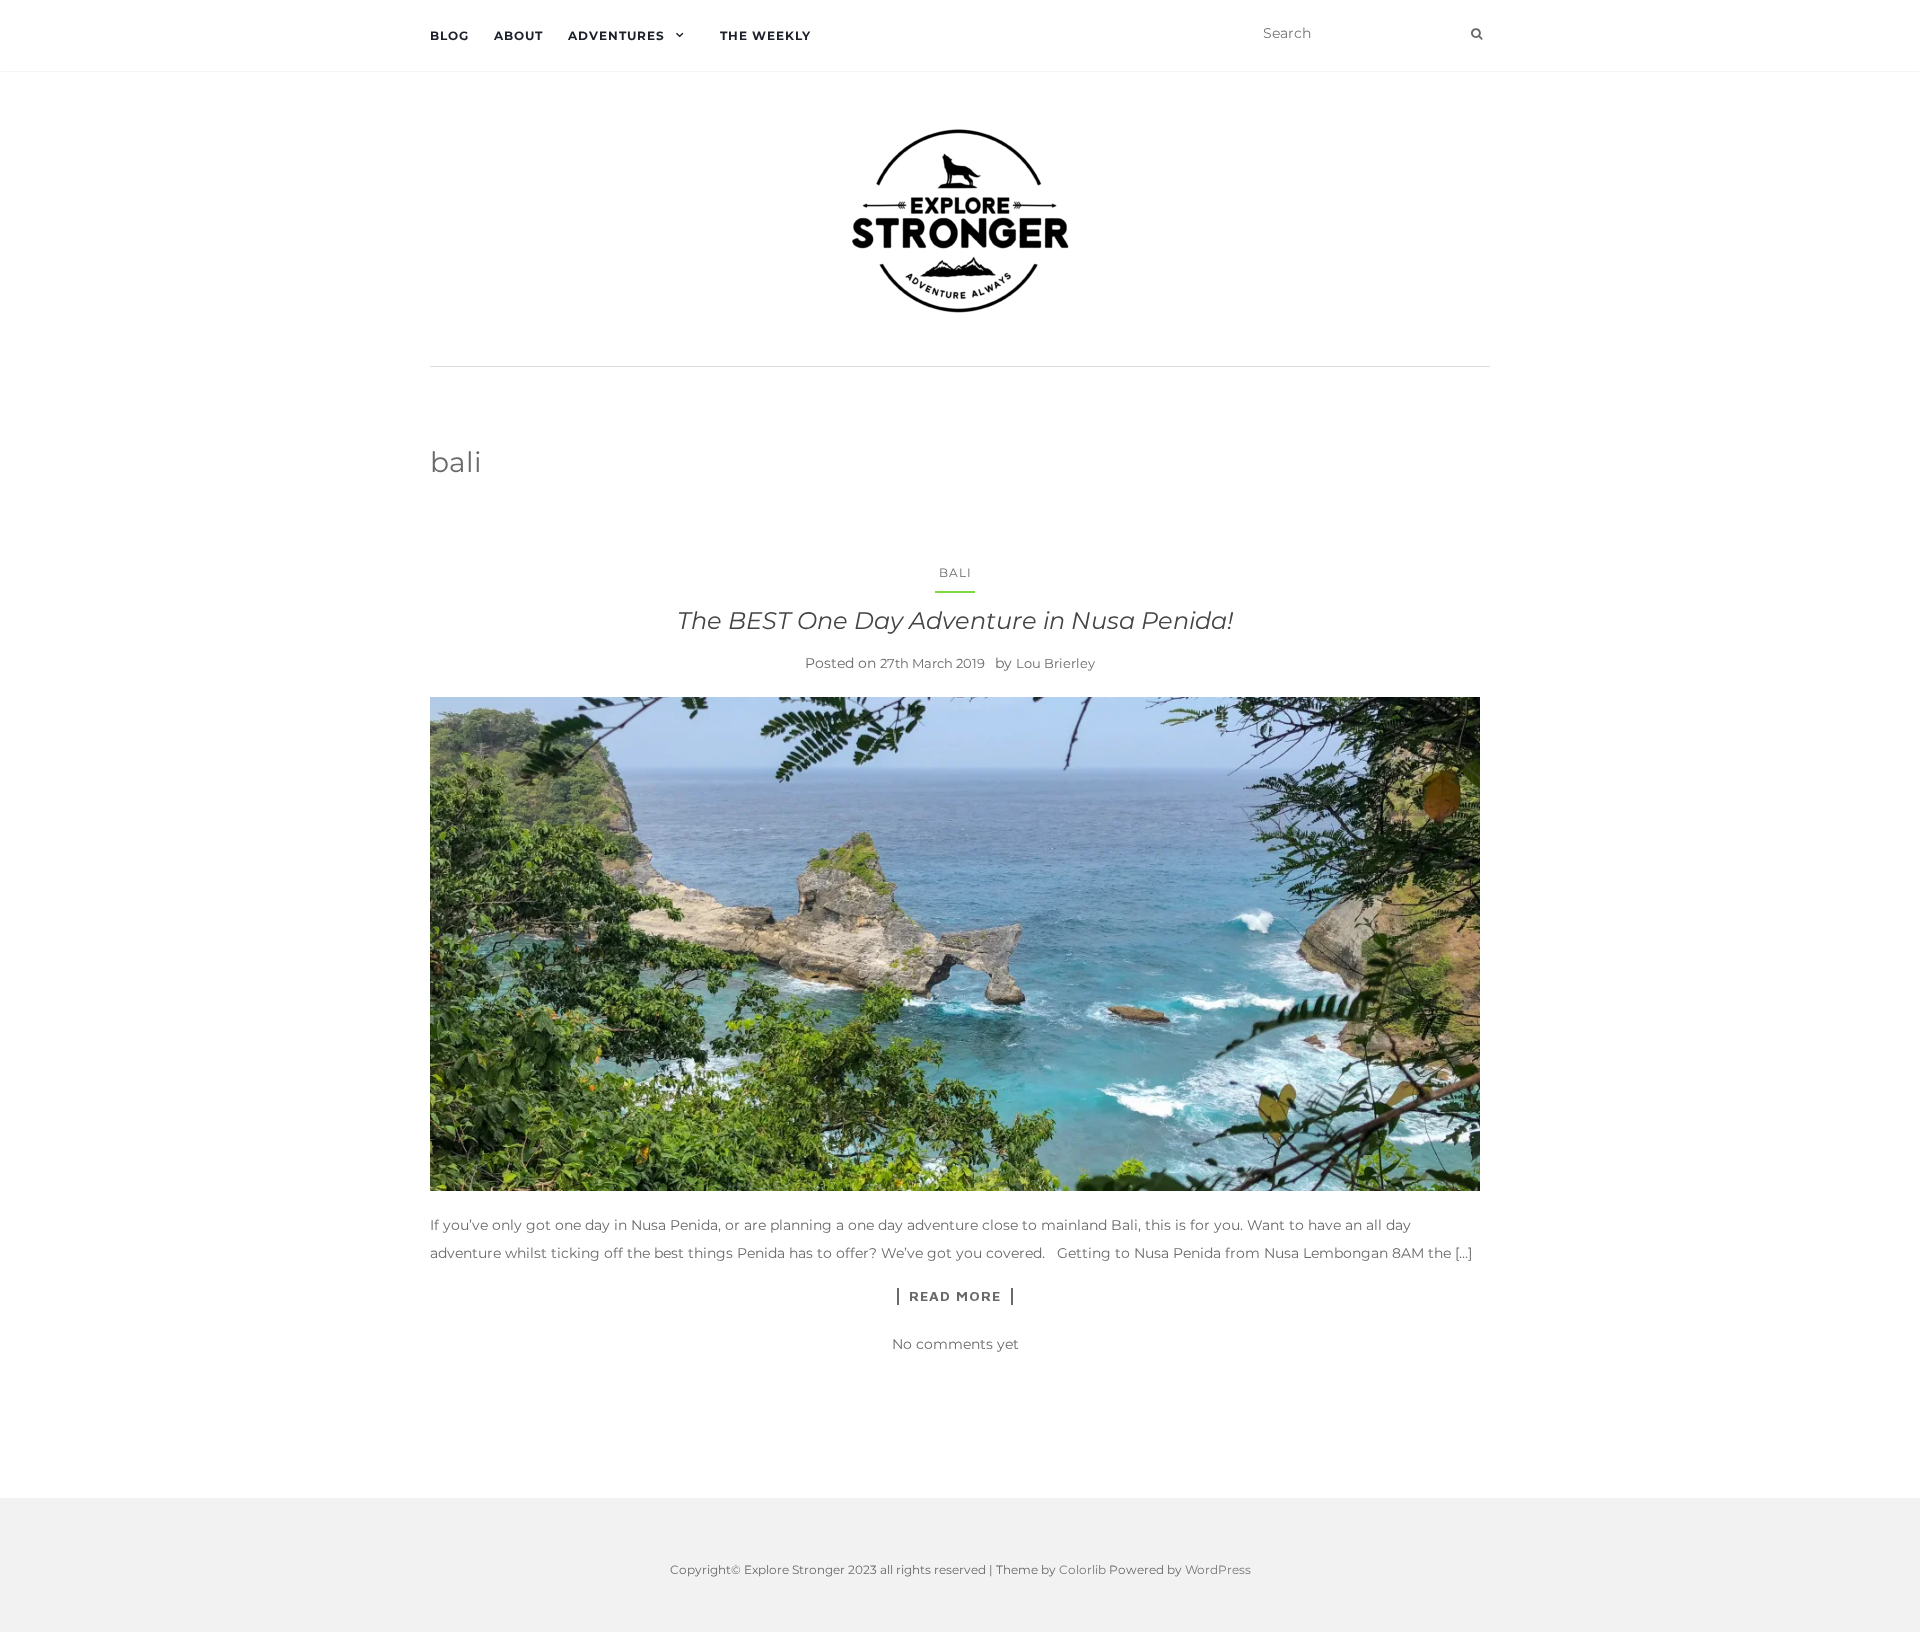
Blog (449, 35)
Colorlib (1082, 1569)
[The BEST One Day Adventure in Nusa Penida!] (955, 944)
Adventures (616, 35)
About (518, 35)
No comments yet (955, 1344)
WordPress (1218, 1569)
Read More (955, 1296)
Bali (955, 572)
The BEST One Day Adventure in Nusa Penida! (955, 620)
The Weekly (765, 35)
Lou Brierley (1055, 663)
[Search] (1476, 34)
